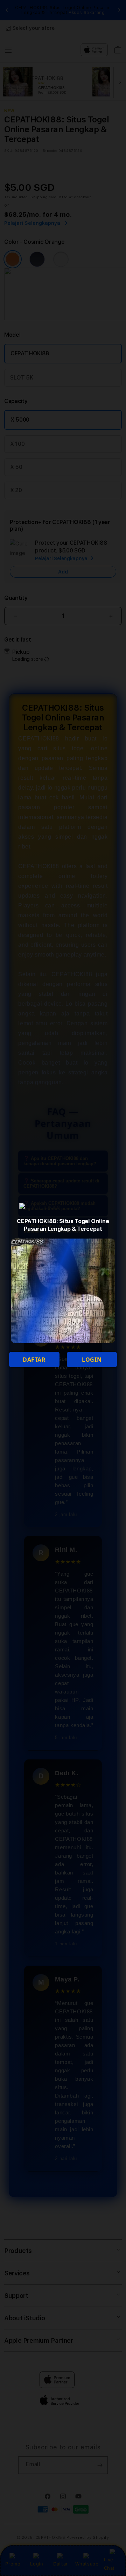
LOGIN (92, 1360)
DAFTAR (34, 1360)
